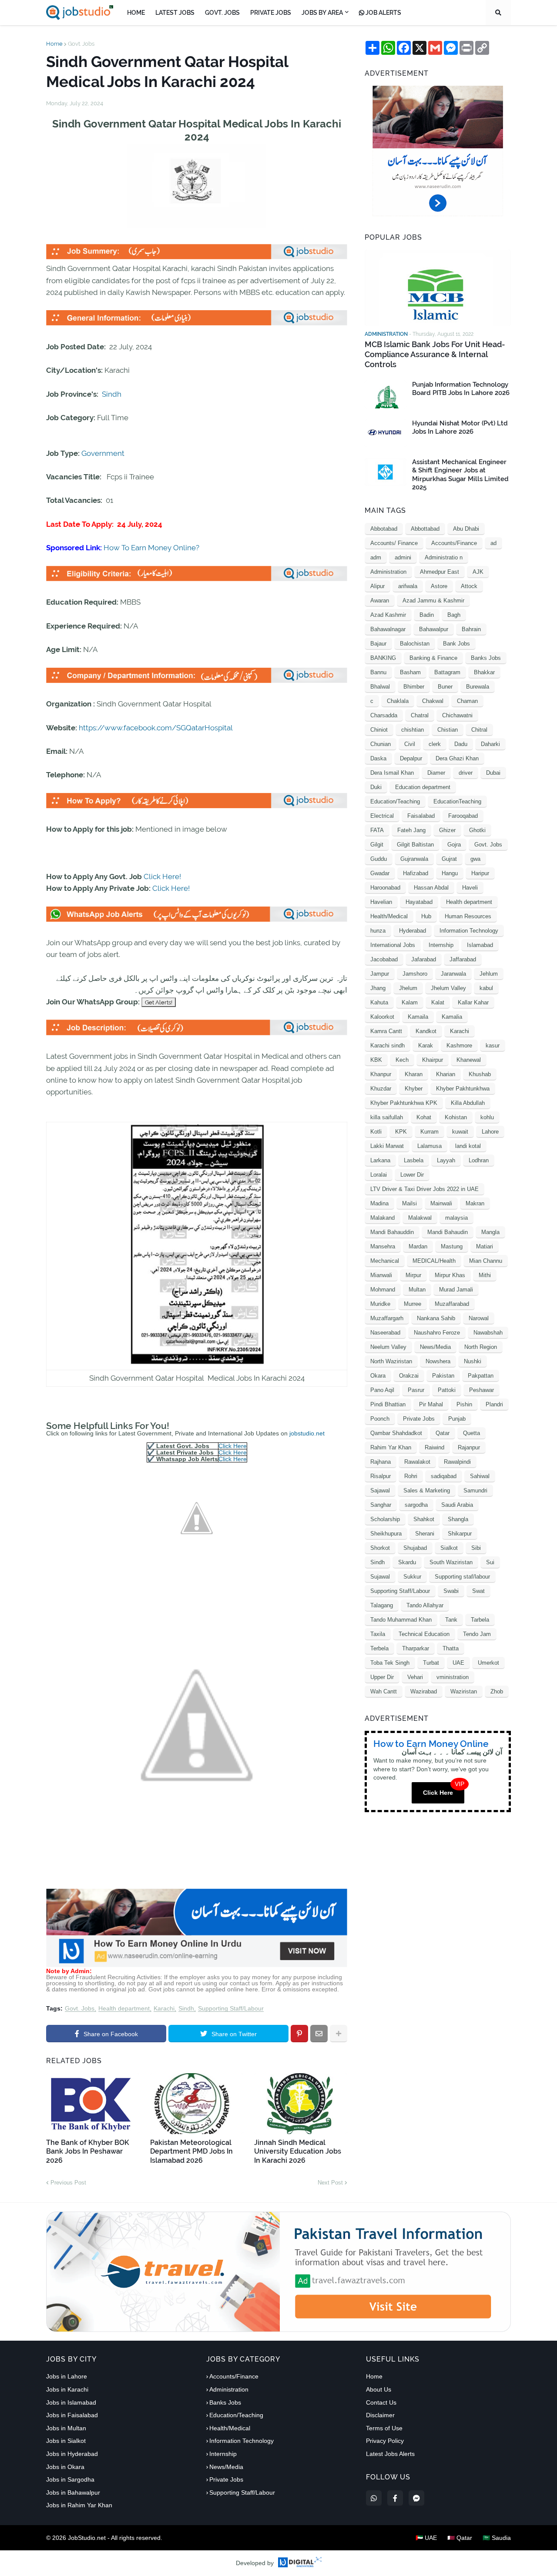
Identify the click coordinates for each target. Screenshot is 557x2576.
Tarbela (480, 1620)
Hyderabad (413, 931)
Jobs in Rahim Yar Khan (79, 2505)
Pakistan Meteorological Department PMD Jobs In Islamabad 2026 (191, 2152)
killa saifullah (387, 1117)
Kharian (446, 1074)
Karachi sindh (388, 1045)
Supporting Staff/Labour (231, 2009)
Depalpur (411, 758)
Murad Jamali (456, 1290)
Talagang (382, 1605)
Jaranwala (453, 974)
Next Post (330, 2183)
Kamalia (452, 1017)
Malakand (383, 1218)
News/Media (435, 1347)
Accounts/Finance (454, 543)
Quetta (471, 1433)
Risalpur (381, 1476)
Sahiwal (480, 1476)
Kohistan (456, 1117)
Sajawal (380, 1490)
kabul (486, 988)
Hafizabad (416, 873)
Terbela (379, 1648)
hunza (378, 931)
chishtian (413, 730)
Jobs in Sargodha (70, 2479)
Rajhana (381, 1462)
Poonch (380, 1419)
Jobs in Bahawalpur (73, 2492)
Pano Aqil (382, 1390)
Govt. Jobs (81, 44)
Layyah (446, 1160)
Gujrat (449, 859)
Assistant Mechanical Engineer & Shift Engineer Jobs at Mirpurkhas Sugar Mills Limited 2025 (460, 475)
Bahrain (471, 629)
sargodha (416, 1505)
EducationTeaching (457, 801)
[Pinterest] (299, 2034)
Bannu (378, 672)
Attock (469, 586)
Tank (451, 1620)
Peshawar (482, 1390)
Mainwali (441, 1203)
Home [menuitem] (136, 13)
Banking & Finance (433, 658)
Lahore (490, 1132)
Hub (426, 916)
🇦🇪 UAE (426, 2538)
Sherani (425, 1534)
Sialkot (449, 1548)
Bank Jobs (456, 644)
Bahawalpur (434, 629)
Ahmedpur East (440, 572)
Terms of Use (384, 2428)
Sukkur (412, 1577)
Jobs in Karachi (67, 2389)
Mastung (452, 1246)
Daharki (490, 744)
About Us (379, 2389)
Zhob (497, 1691)
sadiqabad (444, 1476)
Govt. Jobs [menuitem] (222, 13)
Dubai (493, 773)
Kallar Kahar (473, 1002)
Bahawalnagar (388, 629)
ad (493, 543)
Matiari (485, 1246)
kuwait (460, 1132)
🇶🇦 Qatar (460, 2538)
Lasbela (414, 1160)
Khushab (480, 1074)
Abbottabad (425, 529)
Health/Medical (389, 916)
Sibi (476, 1548)
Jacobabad (384, 959)
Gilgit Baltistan (415, 845)
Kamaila (418, 1017)
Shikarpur (460, 1534)
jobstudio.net (307, 1433)
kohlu (487, 1117)
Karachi (164, 2009)
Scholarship (385, 1519)
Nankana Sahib (436, 1318)
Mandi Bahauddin (392, 1232)
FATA (377, 830)
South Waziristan (451, 1562)
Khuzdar (381, 1089)
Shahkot (424, 1519)
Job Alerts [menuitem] (383, 13)
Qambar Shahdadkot (396, 1433)
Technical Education (424, 1634)
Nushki (473, 1361)
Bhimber (414, 687)
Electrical (382, 816)
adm (376, 557)
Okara (378, 1376)
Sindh (112, 394)
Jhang (378, 988)
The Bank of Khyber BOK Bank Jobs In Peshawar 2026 (88, 2152)
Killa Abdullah (468, 1103)
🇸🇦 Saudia (497, 2538)
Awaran (380, 601)
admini (403, 557)
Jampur (380, 974)
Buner (445, 687)
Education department (423, 787)
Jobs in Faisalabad (72, 2415)
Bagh (454, 615)
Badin (427, 615)
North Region (481, 1347)
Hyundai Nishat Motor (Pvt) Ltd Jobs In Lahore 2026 (460, 428)
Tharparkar (416, 1648)
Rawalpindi (457, 1462)
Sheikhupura (386, 1534)
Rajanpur (469, 1447)
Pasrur (416, 1390)
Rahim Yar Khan (391, 1447)
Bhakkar (484, 672)
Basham (410, 672)
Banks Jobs (486, 658)
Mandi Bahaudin (448, 1232)
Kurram (429, 1132)
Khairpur (433, 1060)
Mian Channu (486, 1261)
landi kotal (468, 1146)
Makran (475, 1203)
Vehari (415, 1677)
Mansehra (383, 1246)
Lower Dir (412, 1175)
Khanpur (381, 1074)
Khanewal (469, 1060)
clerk (435, 744)
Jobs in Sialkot (66, 2441)
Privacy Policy (385, 2441)
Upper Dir (382, 1677)
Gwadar (380, 873)
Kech (402, 1060)
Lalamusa (429, 1146)
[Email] (319, 2034)
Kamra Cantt (386, 1031)
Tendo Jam (477, 1634)
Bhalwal (380, 687)
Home (54, 44)
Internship (441, 945)
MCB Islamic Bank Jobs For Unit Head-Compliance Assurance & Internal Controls (435, 355)
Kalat (438, 1002)
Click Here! (162, 877)
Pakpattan (481, 1376)
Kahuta (379, 1002)
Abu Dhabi (466, 529)
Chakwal (433, 701)
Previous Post (68, 2183)
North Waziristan (391, 1361)
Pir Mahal (431, 1404)
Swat (478, 1591)
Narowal (479, 1318)
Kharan (414, 1074)
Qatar (443, 1433)
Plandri (494, 1404)
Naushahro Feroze (437, 1333)
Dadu (461, 744)
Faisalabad (421, 816)
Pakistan (443, 1376)
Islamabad (480, 945)
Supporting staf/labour (462, 1577)
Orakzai (409, 1376)
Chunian (381, 744)
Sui (490, 1562)
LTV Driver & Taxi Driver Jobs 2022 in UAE (424, 1189)
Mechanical (385, 1261)
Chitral (479, 730)
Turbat (431, 1663)
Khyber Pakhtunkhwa (463, 1089)
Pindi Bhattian (388, 1404)
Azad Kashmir (388, 615)
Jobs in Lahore (67, 2376)
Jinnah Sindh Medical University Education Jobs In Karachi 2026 (298, 2152)
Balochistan (415, 644)
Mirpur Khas (450, 1275)
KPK (401, 1132)
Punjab (457, 1419)
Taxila (378, 1634)
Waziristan (464, 1691)
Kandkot (426, 1031)
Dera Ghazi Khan (457, 758)
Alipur (377, 586)
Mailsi (409, 1203)
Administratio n (444, 557)
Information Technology (469, 931)
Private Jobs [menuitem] (271, 13)
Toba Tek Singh (390, 1663)
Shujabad (415, 1548)
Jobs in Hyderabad (72, 2454)
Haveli (470, 888)
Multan (417, 1290)
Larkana (380, 1160)
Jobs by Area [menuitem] (322, 13)
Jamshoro (415, 974)
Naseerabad (385, 1333)
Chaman (467, 701)
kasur (493, 1045)
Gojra (454, 845)
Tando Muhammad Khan (401, 1620)
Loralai (379, 1175)
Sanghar (381, 1505)
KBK (376, 1060)
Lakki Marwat (387, 1146)
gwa (475, 859)
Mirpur (413, 1275)
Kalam (410, 1002)
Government (103, 453)
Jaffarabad (463, 959)
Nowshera (438, 1361)
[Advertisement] (197, 1965)
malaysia (456, 1218)
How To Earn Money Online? (151, 548)
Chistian (448, 730)
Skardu (407, 1562)
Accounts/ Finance (394, 543)
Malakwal (420, 1218)
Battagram (447, 672)
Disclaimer (380, 2415)
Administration (388, 572)
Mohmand (383, 1290)
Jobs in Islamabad (71, 2402)
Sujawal (380, 1577)
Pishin (464, 1404)
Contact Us (381, 2402)
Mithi (485, 1275)
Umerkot (488, 1663)
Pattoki (447, 1390)
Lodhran (479, 1160)
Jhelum (408, 988)
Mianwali (381, 1275)
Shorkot (380, 1548)
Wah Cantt (384, 1691)
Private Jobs (419, 1419)
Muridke (380, 1304)
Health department (124, 2009)
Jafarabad (424, 959)
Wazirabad (424, 1691)
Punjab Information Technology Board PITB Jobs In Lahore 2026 (461, 389)
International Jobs (393, 945)
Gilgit (377, 845)
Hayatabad (419, 902)
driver (466, 773)
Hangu (450, 873)
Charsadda (384, 715)
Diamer (436, 773)
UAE (458, 1663)
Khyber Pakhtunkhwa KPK (404, 1103)
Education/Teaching (395, 801)
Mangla (490, 1232)
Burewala (478, 687)
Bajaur (378, 644)
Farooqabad (463, 816)
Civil (410, 744)
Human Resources (468, 916)
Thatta (451, 1648)
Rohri (411, 1476)
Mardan (418, 1246)
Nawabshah (488, 1333)
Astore (439, 586)
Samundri (475, 1490)
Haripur (480, 873)
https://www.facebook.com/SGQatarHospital (156, 728)
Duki (376, 787)
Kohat (424, 1117)
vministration (453, 1677)
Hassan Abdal (431, 888)
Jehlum (489, 974)
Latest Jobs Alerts (390, 2454)
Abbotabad (384, 529)
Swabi (451, 1591)
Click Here (233, 1446)
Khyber (414, 1089)
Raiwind (435, 1447)
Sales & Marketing (427, 1490)
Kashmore (459, 1045)
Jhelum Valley (448, 988)
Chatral (420, 715)
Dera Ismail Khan (392, 773)
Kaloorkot (382, 1017)
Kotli (376, 1132)
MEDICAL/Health (434, 1261)
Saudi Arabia (457, 1505)
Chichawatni (457, 715)
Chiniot (379, 730)
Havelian (381, 902)
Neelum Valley (388, 1347)
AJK (478, 572)
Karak (426, 1045)
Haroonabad (385, 888)
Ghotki (477, 830)
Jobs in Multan (66, 2428)
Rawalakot (417, 1462)
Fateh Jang (411, 830)
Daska (378, 758)
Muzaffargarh (387, 1318)
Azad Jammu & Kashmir (433, 601)
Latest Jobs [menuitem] (175, 13)
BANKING (383, 658)
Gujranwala (414, 859)
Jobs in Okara (65, 2467)
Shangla (458, 1519)
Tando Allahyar (425, 1605)
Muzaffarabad (452, 1304)
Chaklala (398, 701)
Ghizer (447, 830)
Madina (379, 1203)
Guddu (379, 859)
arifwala (408, 586)
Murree (413, 1304)
